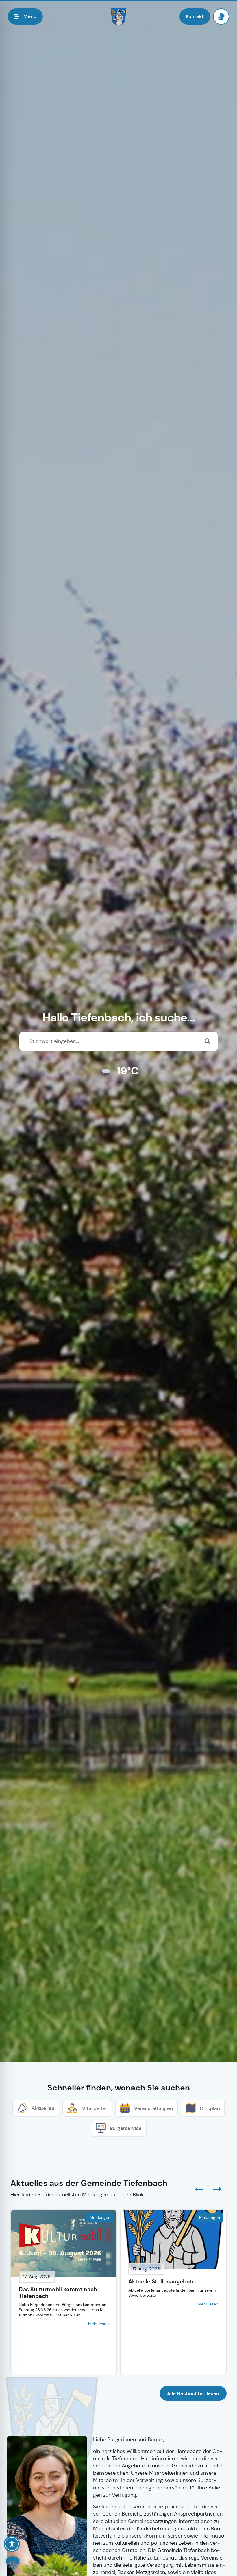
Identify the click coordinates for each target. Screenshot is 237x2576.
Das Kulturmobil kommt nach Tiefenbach (58, 2293)
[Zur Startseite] (118, 16)
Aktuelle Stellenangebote (162, 2282)
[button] (217, 2189)
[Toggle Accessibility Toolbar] (12, 2544)
